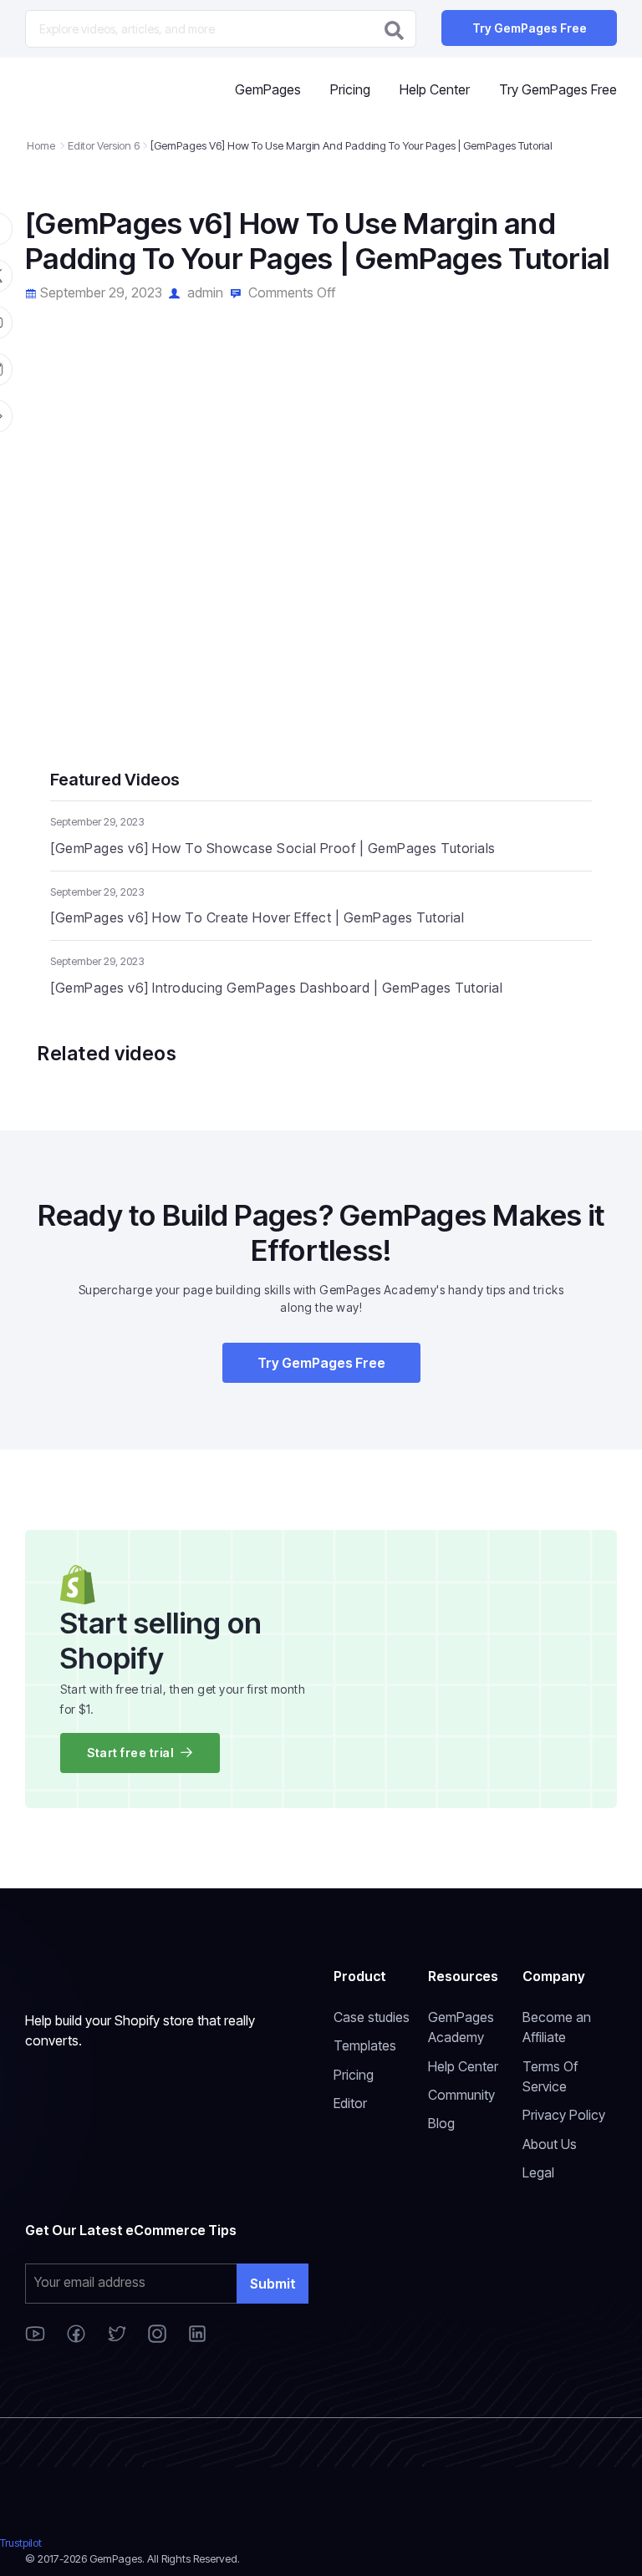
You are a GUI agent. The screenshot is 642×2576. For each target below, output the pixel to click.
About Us (550, 2144)
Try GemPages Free (530, 28)
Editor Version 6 (104, 145)
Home (41, 145)
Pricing (350, 89)
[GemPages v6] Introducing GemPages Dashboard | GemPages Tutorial (276, 988)
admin (204, 292)
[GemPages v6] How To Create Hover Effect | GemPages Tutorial (257, 917)
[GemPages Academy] (90, 90)
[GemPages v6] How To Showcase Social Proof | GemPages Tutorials (273, 848)
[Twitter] (119, 2338)
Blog (441, 2123)
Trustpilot (21, 2543)
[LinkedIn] (197, 2338)
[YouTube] (37, 2338)
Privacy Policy (564, 2115)
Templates (365, 2045)
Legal (538, 2172)
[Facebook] (78, 2338)
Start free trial (130, 1753)
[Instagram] (159, 2338)
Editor (350, 2103)
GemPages (268, 89)
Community (461, 2095)
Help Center (435, 89)
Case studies (372, 2017)
